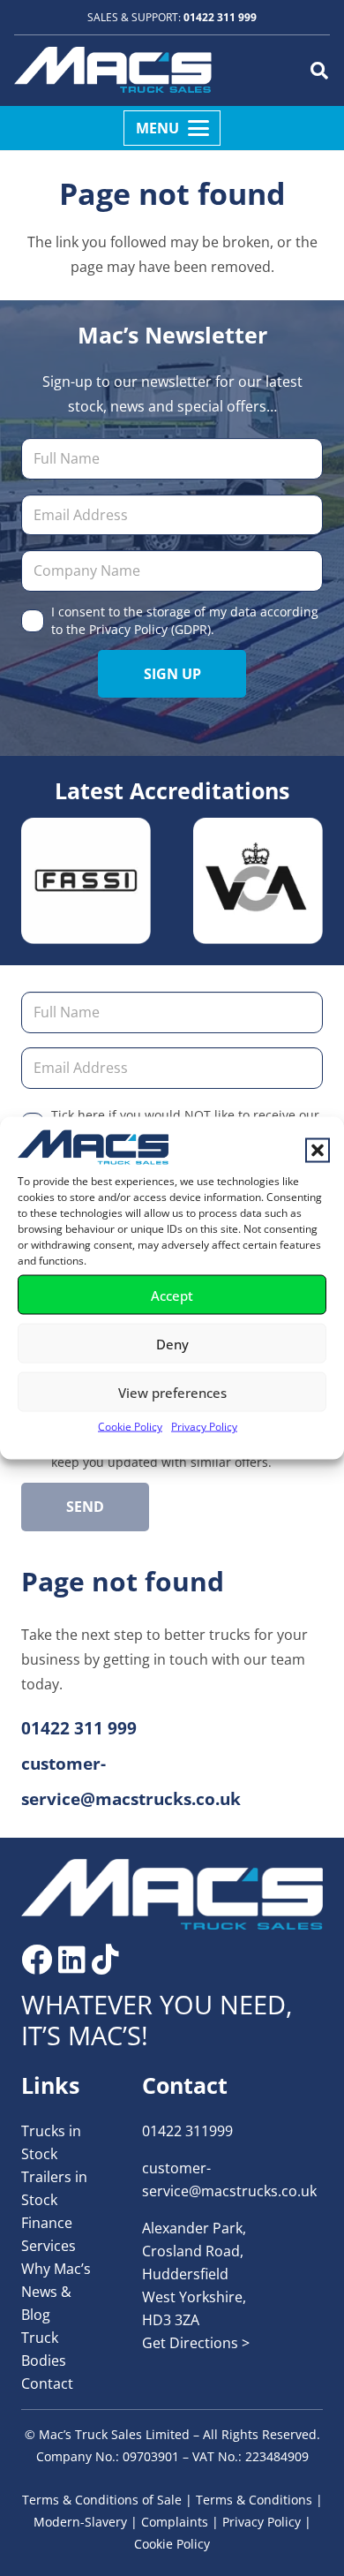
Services (49, 2246)
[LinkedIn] (72, 1959)
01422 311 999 (220, 17)
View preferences (172, 1392)
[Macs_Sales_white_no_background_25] (113, 71)
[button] (318, 1151)
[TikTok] (105, 1959)
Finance (47, 2223)
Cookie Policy (130, 1427)
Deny (172, 1343)
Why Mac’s (56, 2269)
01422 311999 (187, 2131)
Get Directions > (196, 2343)
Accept (172, 1295)
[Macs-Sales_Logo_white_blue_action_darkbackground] (172, 1894)
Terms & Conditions (254, 2500)
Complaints (175, 2522)
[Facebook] (37, 1959)
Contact (47, 2383)
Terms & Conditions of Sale (102, 2500)
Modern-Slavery (80, 2522)
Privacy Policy (204, 1427)
